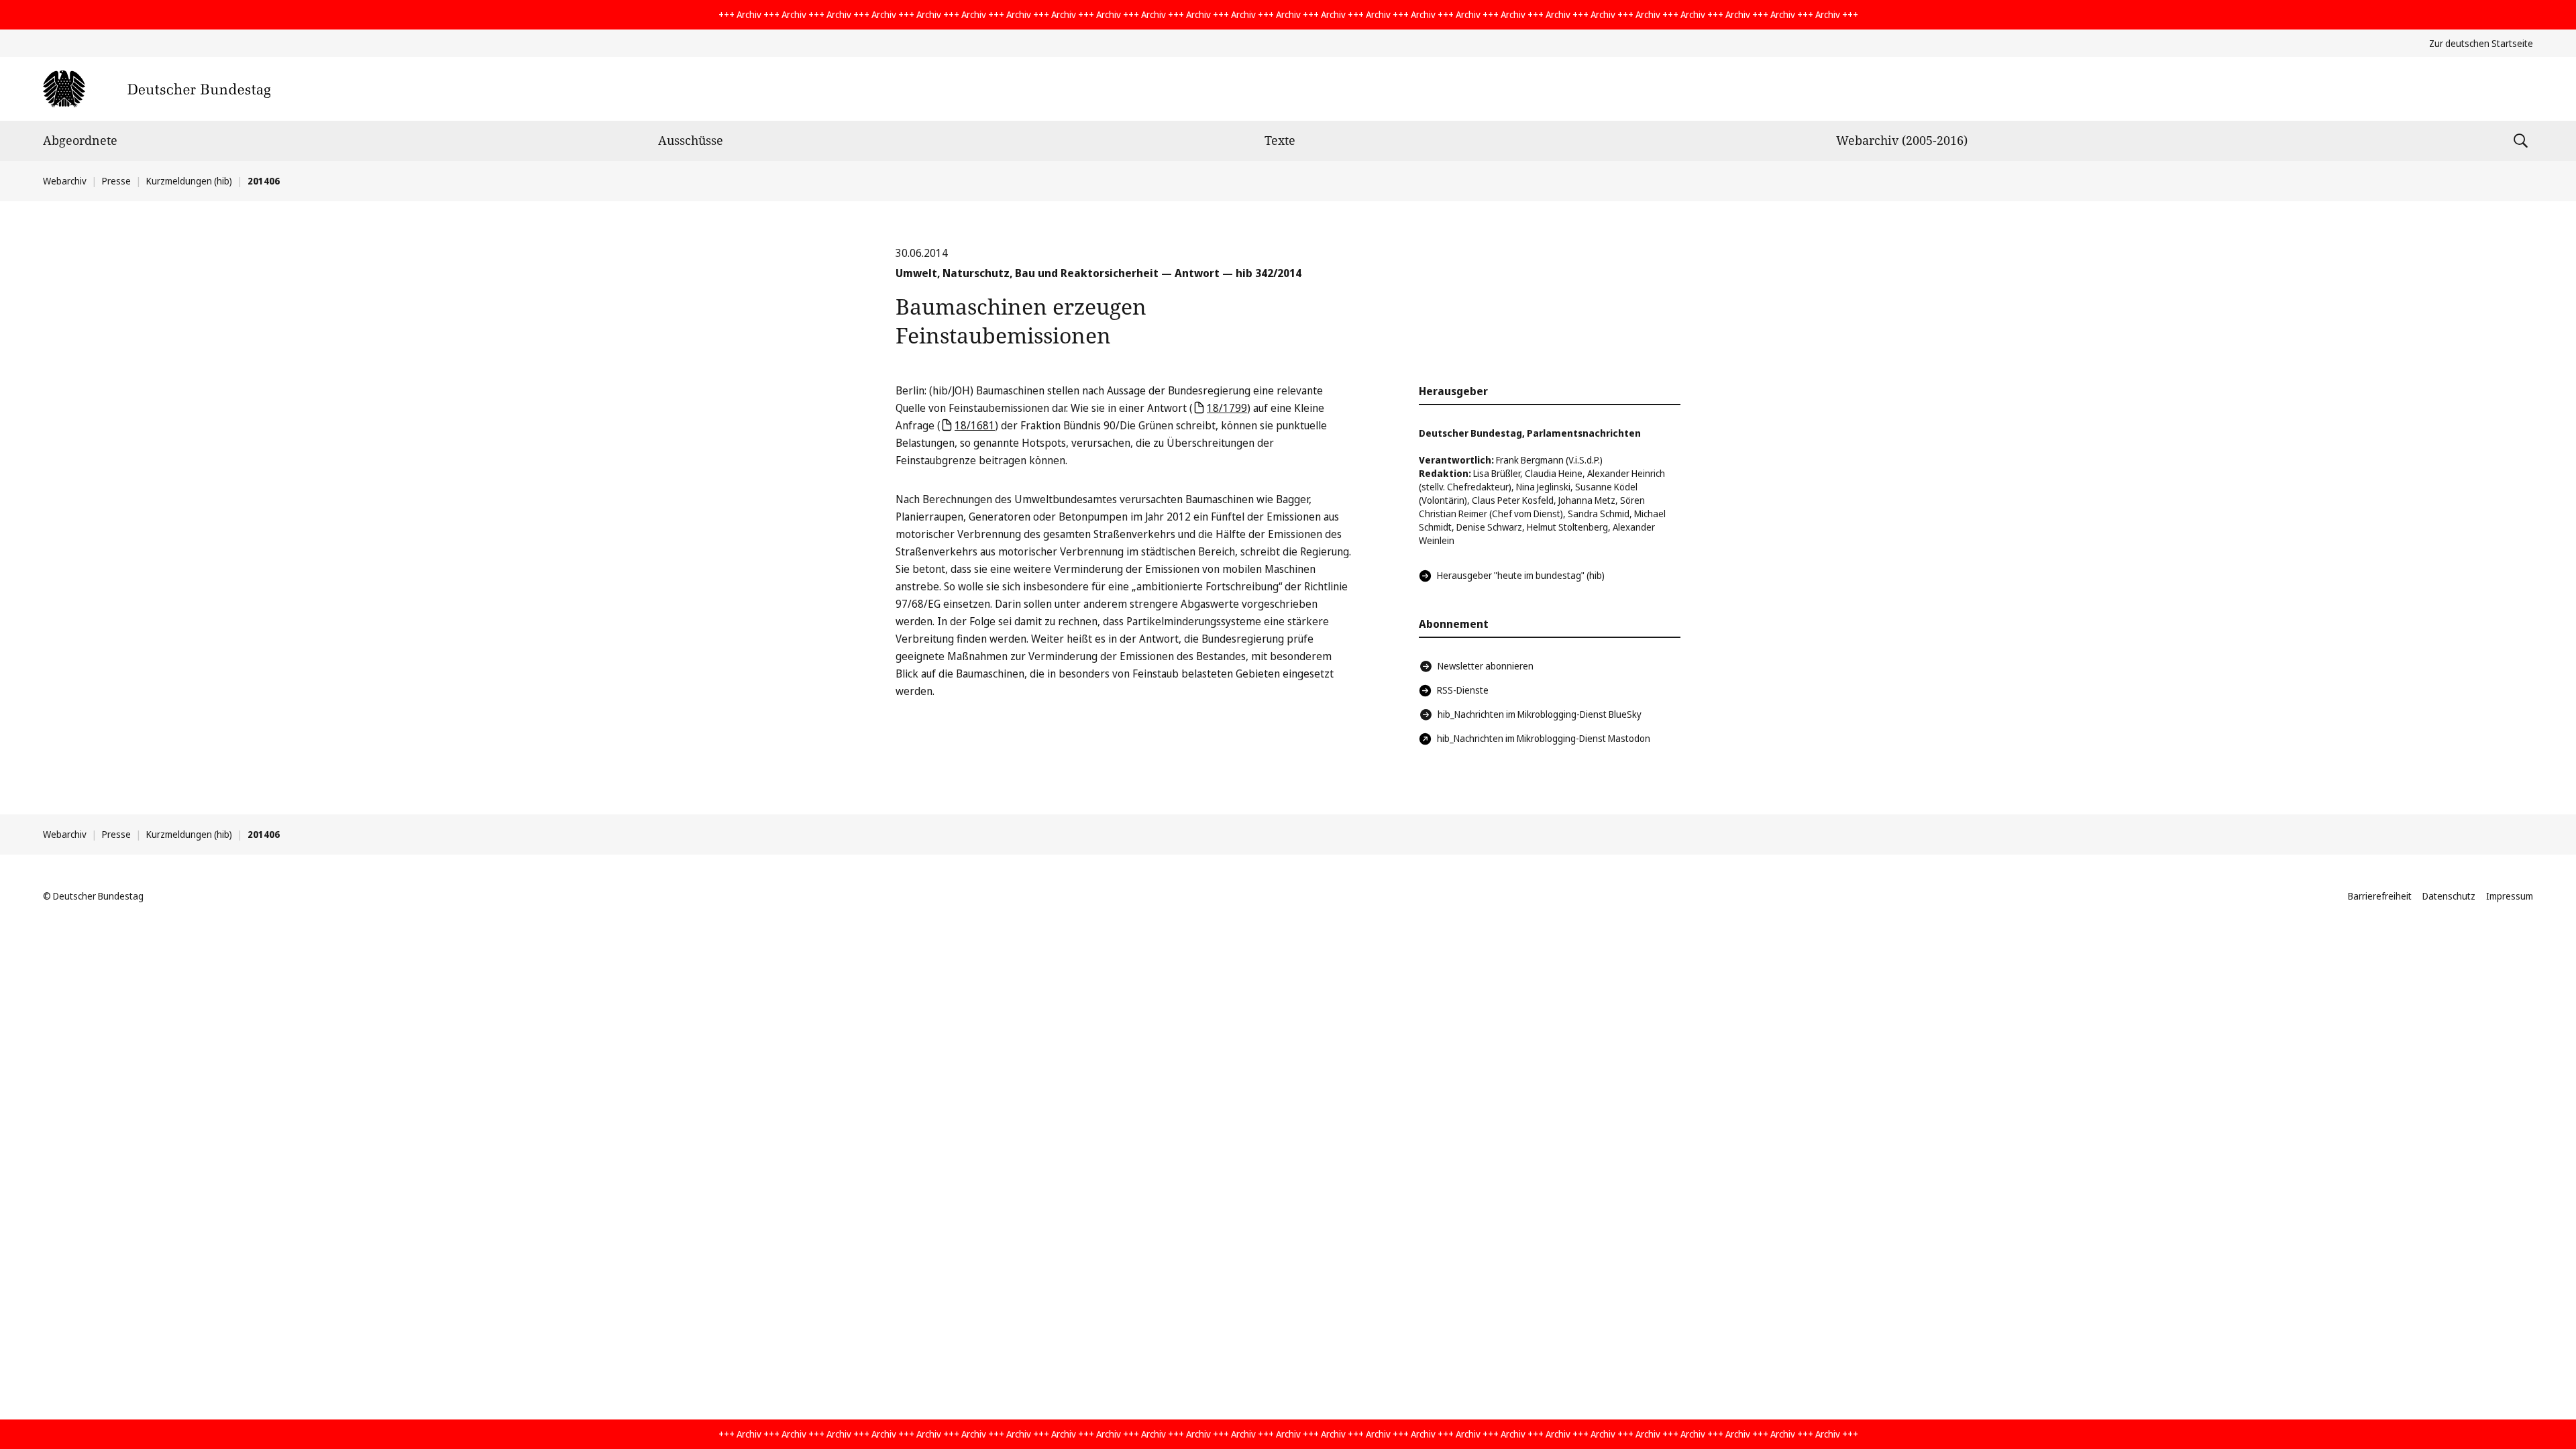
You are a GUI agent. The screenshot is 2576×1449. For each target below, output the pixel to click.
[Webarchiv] (157, 89)
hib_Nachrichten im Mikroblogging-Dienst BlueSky (1540, 714)
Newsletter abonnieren (1486, 666)
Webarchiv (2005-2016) (1902, 140)
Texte (1280, 140)
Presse (116, 181)
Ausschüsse (691, 140)
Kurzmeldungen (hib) (189, 181)
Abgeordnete (80, 140)
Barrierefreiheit (2380, 896)
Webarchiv (65, 181)
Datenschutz (2449, 896)
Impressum (2510, 896)
